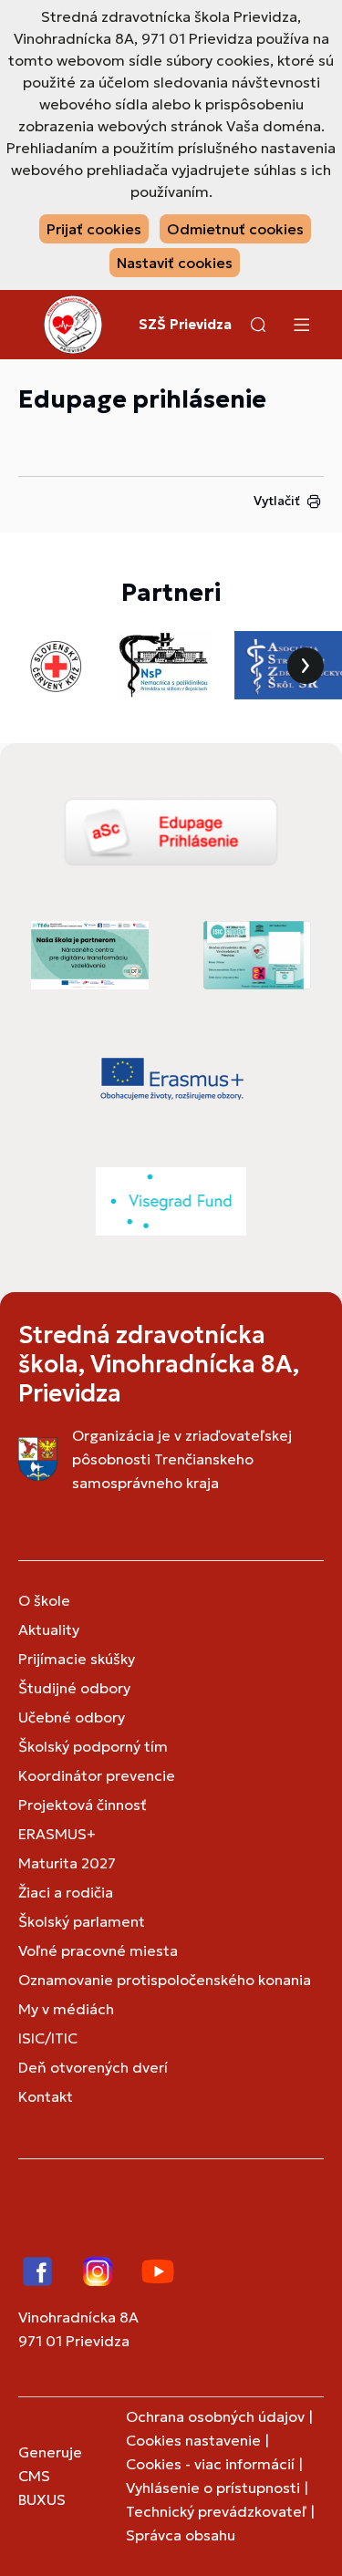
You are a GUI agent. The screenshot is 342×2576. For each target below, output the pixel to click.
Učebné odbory (72, 1717)
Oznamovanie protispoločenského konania (165, 1980)
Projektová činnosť (83, 1805)
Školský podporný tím (93, 1746)
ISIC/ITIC (48, 2038)
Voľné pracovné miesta (98, 1950)
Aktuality (49, 1629)
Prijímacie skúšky (77, 1659)
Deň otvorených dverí (93, 2067)
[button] (258, 325)
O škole (44, 1600)
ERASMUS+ (57, 1834)
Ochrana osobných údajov (215, 2416)
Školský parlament (82, 1921)
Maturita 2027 (67, 1863)
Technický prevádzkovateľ (216, 2511)
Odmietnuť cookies (235, 229)
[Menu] (301, 325)
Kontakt (46, 2096)
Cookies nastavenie (193, 2440)
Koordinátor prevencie (97, 1775)
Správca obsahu (181, 2535)
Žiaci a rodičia (66, 1892)
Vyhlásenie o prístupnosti (213, 2488)
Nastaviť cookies (175, 263)
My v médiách (66, 2009)
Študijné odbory (74, 1688)
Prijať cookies (94, 229)
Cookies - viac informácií (210, 2464)
